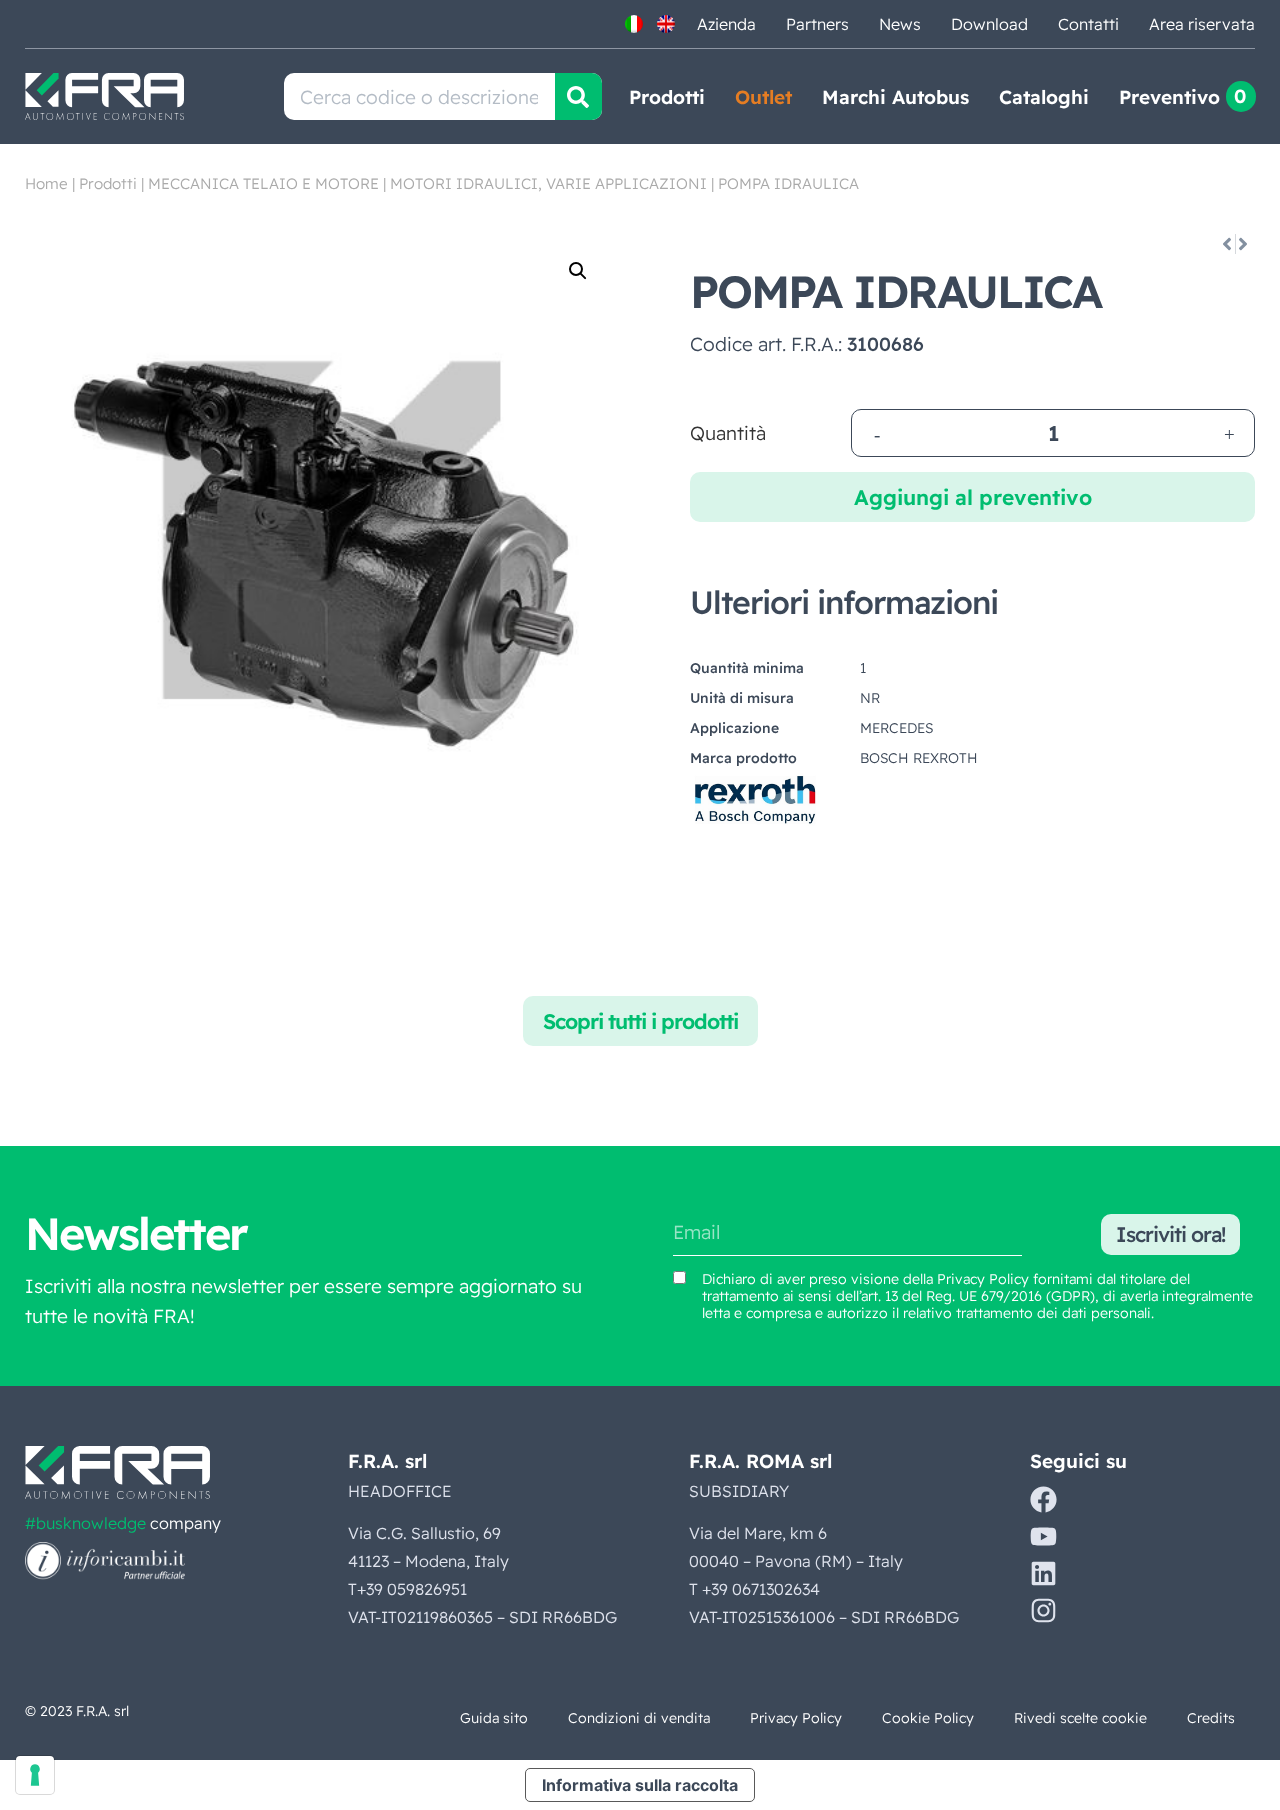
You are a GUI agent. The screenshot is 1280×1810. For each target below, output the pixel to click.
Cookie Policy (928, 1718)
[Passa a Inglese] (666, 24)
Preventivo (1169, 97)
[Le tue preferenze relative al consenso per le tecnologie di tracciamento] (35, 1775)
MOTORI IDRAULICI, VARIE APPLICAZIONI (548, 183)
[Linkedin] (1043, 1573)
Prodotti (667, 97)
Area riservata (1202, 24)
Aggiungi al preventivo (973, 497)
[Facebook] (1043, 1499)
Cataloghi (1044, 97)
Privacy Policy (983, 1279)
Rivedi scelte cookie (1080, 1718)
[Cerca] (578, 96)
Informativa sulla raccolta (640, 1785)
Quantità (728, 433)
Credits (1211, 1718)
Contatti (1088, 24)
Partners (817, 24)
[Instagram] (1043, 1610)
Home (46, 183)
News (900, 24)
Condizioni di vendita (639, 1718)
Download (989, 24)
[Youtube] (1043, 1536)
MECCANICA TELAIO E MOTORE (263, 183)
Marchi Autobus (895, 97)
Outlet (763, 97)
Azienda (726, 24)
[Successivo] (1244, 244)
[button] (578, 271)
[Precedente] (1225, 244)
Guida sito (494, 1718)
